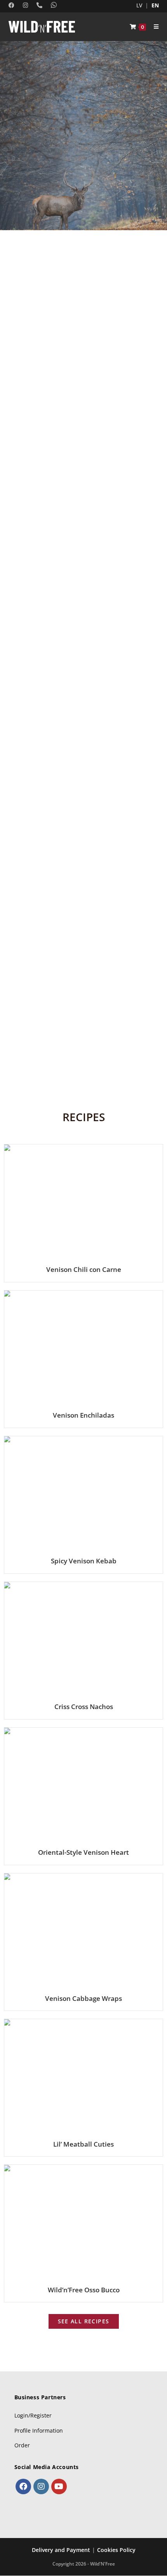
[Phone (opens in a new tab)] (37, 5)
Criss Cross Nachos (84, 1707)
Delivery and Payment (61, 2550)
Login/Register (33, 2415)
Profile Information (39, 2430)
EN (155, 5)
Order (22, 2445)
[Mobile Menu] (153, 27)
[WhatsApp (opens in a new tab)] (52, 5)
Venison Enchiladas (83, 1415)
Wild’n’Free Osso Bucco (84, 2290)
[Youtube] (59, 2486)
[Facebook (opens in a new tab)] (13, 5)
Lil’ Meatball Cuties (83, 2144)
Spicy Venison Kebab (84, 1561)
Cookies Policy (116, 2550)
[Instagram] (41, 2486)
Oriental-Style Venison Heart (83, 1852)
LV (139, 5)
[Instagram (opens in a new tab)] (23, 5)
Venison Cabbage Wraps (83, 1998)
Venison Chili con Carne (84, 1269)
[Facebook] (23, 2486)
